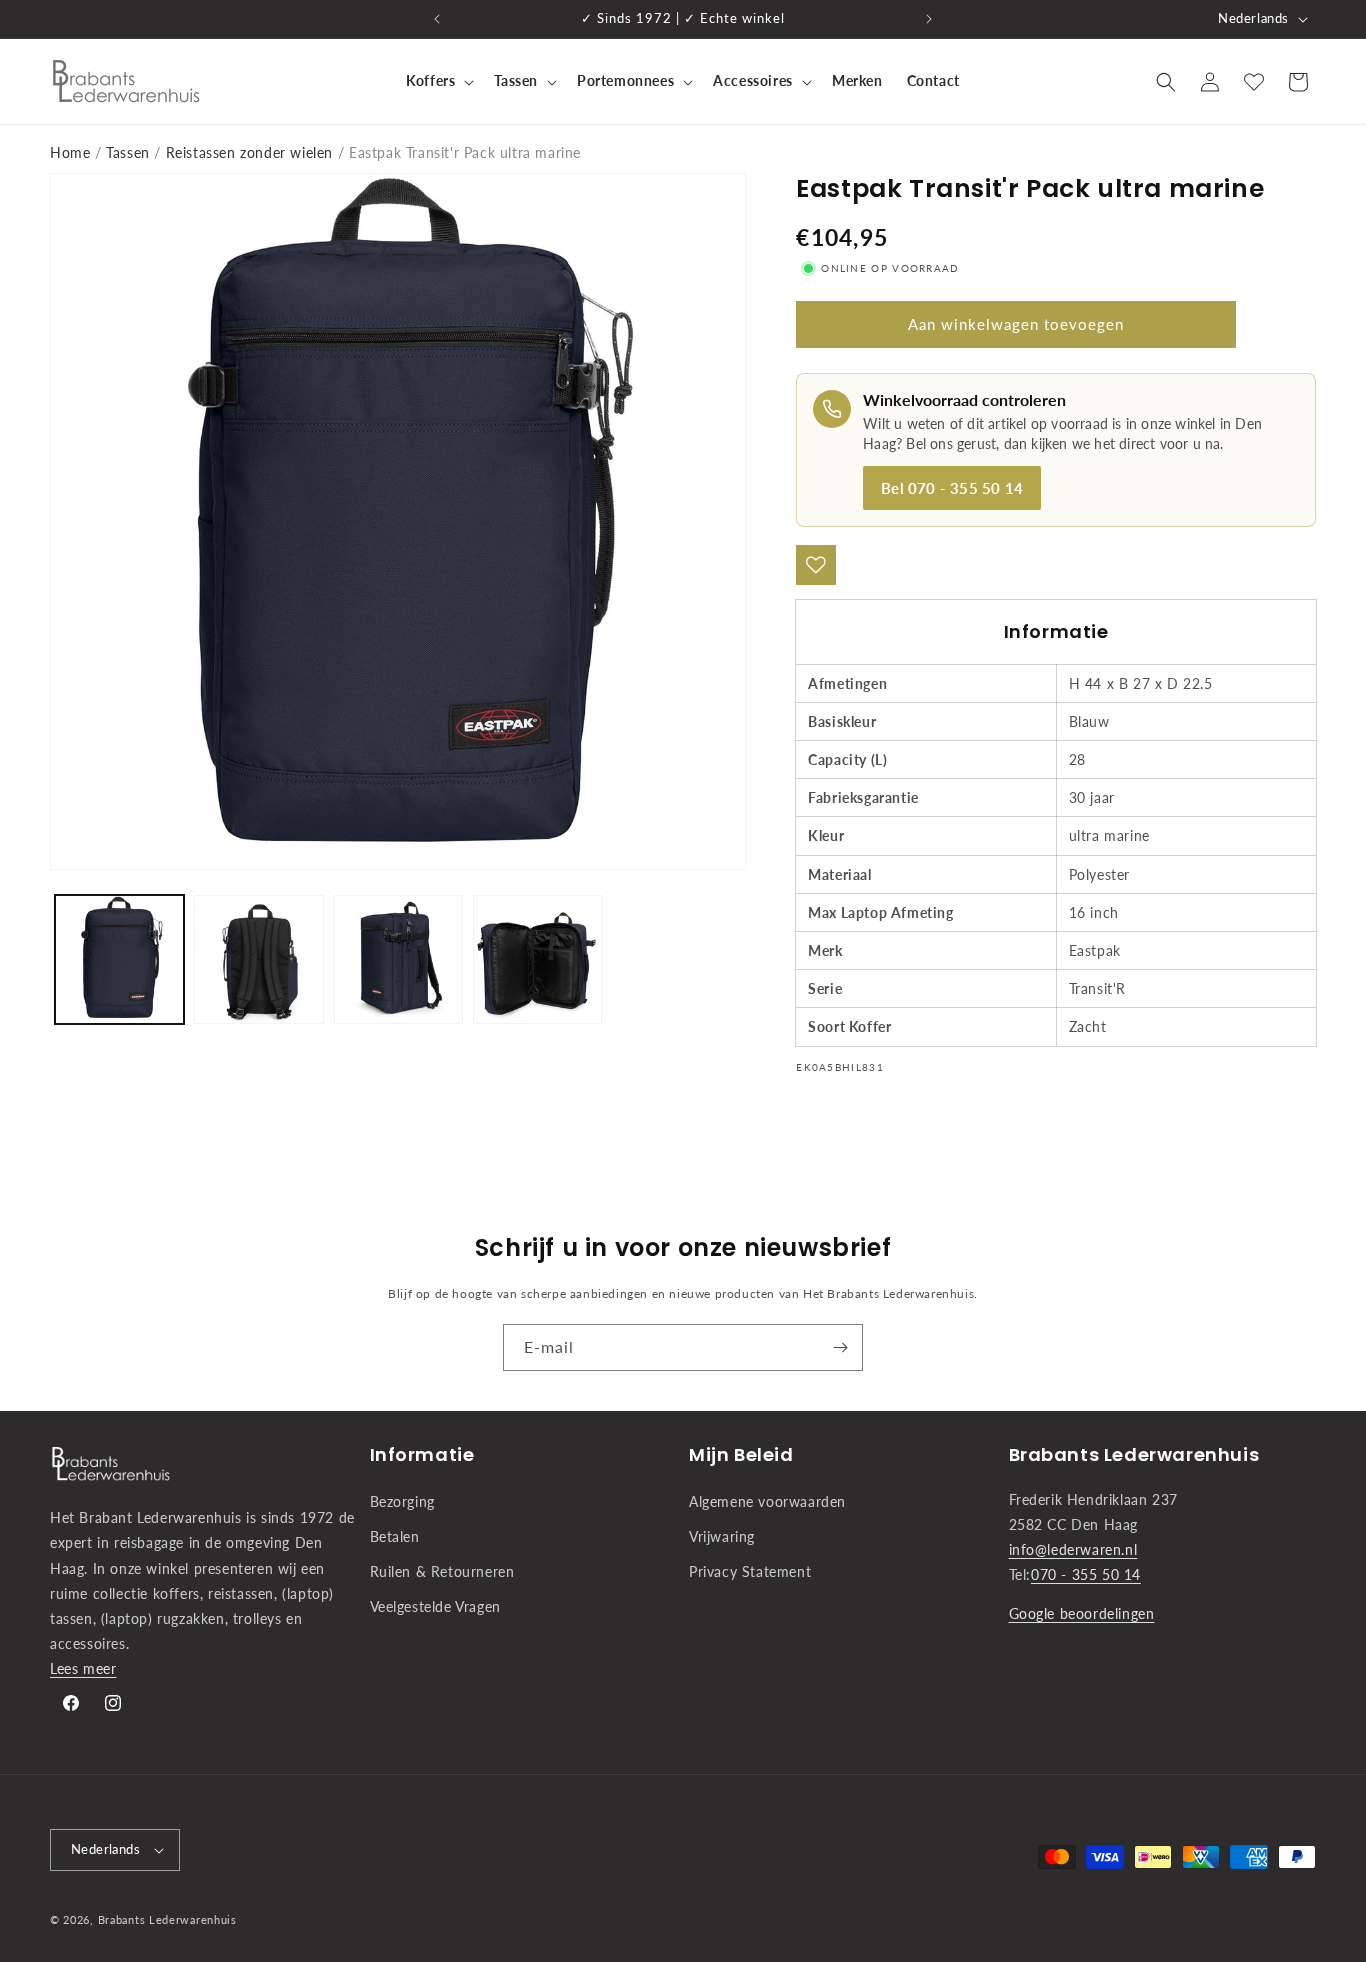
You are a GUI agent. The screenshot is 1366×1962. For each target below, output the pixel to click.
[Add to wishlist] (816, 565)
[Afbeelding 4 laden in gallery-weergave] (537, 959)
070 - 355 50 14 (1086, 1574)
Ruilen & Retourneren (442, 1571)
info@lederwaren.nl (1073, 1549)
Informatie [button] (422, 1454)
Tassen (128, 152)
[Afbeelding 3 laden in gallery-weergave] (398, 959)
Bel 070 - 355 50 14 (952, 488)
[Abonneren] (840, 1347)
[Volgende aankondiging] (929, 19)
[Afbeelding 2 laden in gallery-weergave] (258, 959)
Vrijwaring (722, 1536)
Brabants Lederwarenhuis (167, 1919)
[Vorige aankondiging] (437, 19)
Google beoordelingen (1082, 1613)
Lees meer (83, 1668)
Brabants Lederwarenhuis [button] (1134, 1454)
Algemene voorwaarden (767, 1501)
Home (70, 152)
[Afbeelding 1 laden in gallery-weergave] (119, 959)
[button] (438, 81)
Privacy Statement (750, 1571)
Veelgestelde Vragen (435, 1606)
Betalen (395, 1536)
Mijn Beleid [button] (741, 1454)
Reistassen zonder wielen (249, 152)
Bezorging (402, 1501)
